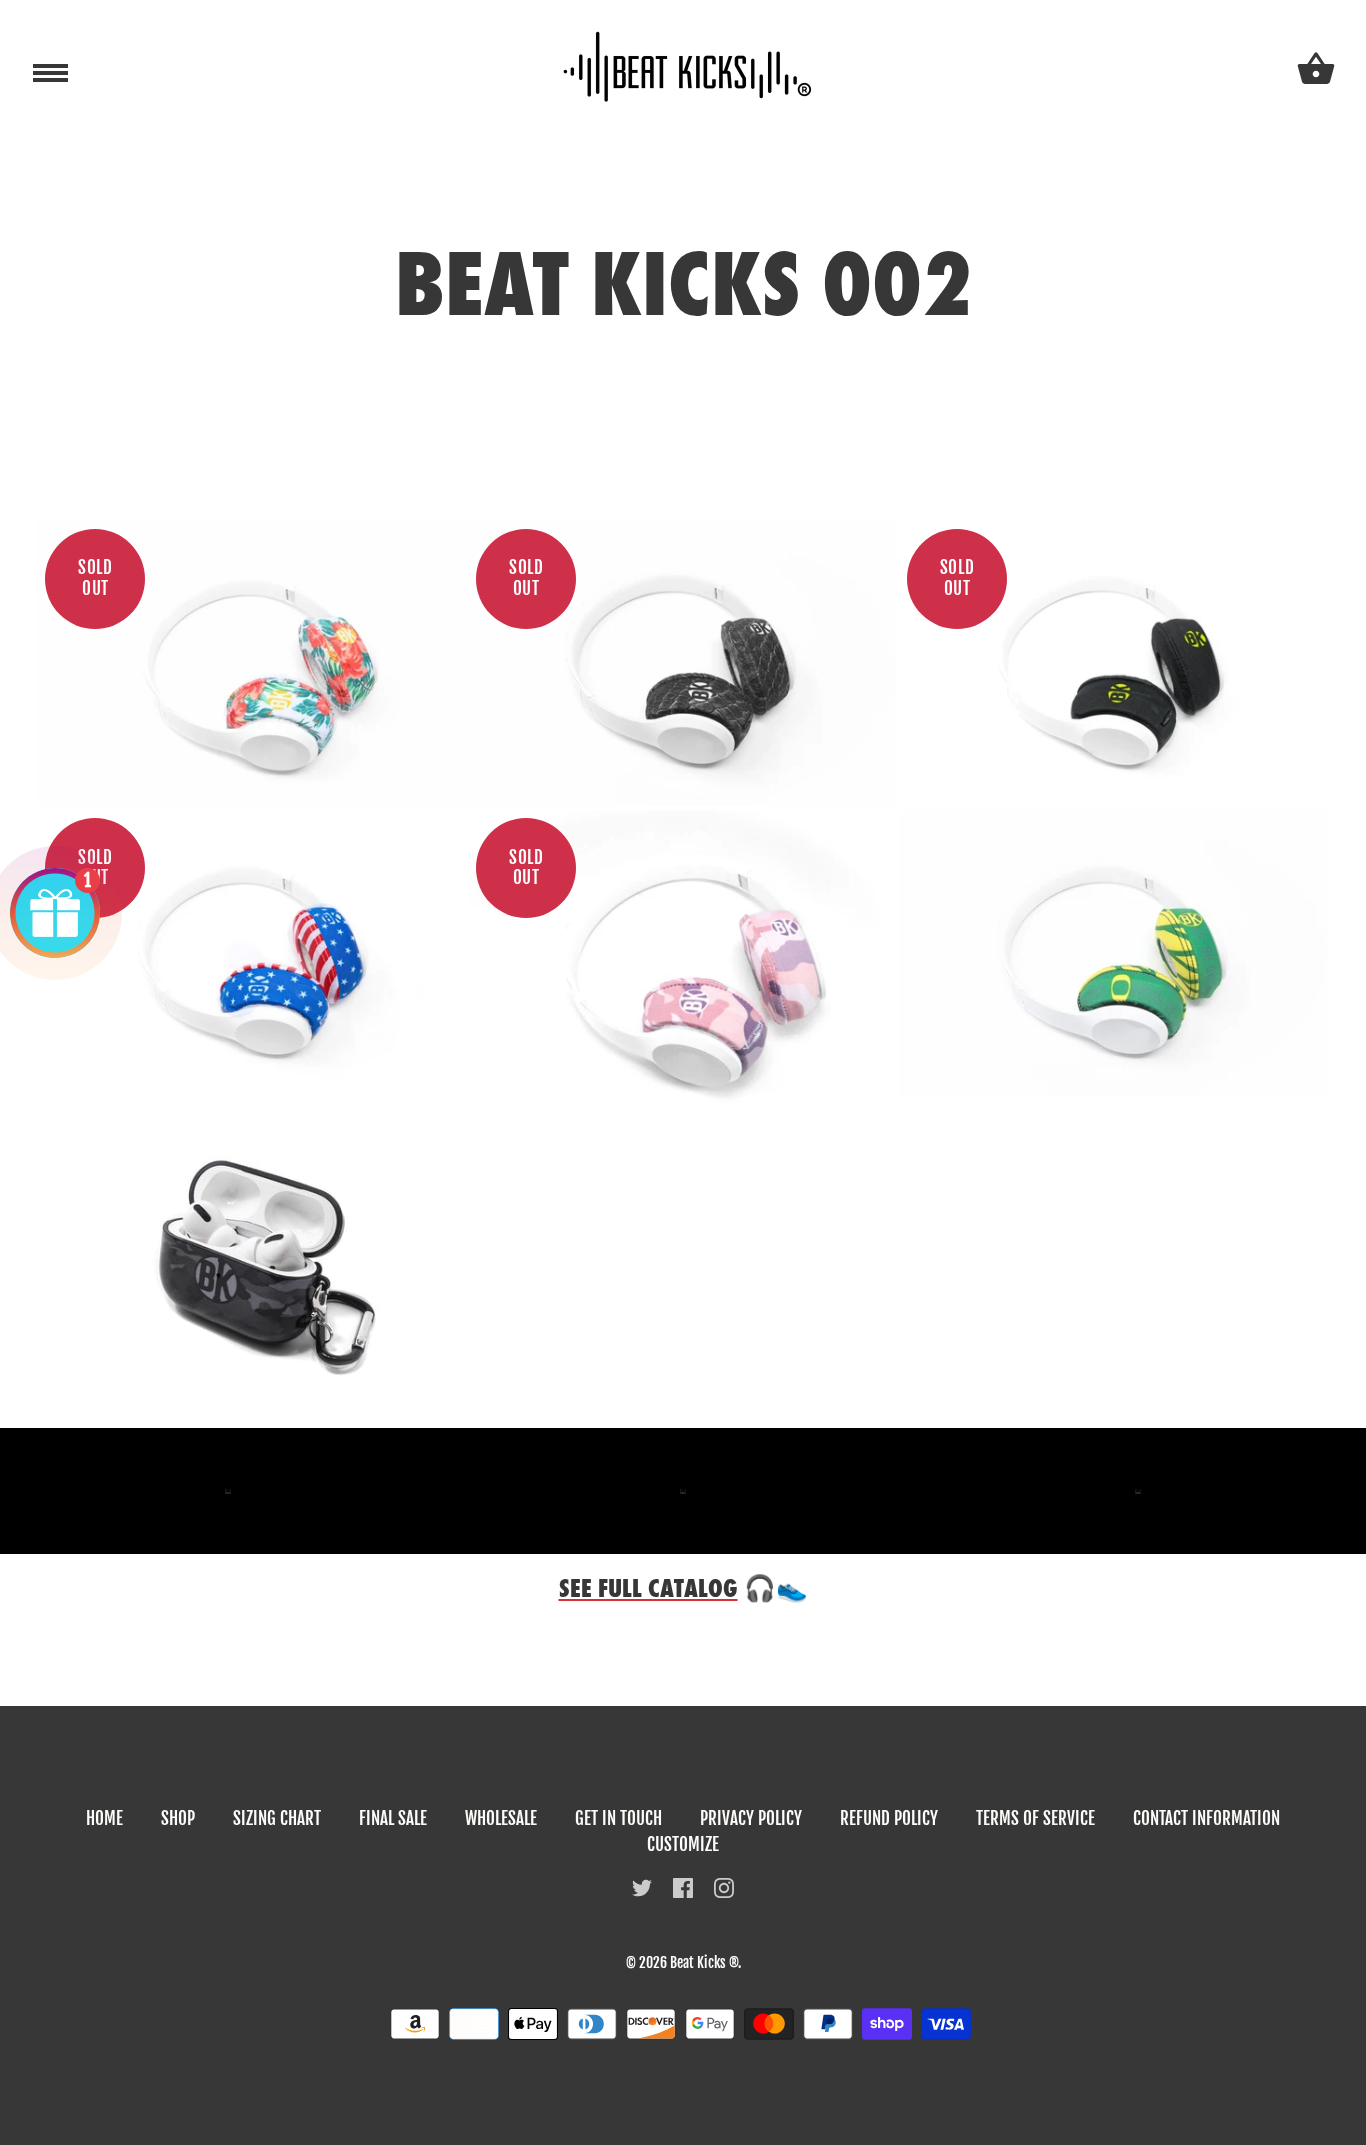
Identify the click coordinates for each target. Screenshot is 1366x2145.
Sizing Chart (277, 1818)
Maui (251, 659)
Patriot (251, 949)
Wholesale (501, 1818)
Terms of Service (1035, 1818)
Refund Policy (889, 1818)
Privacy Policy (751, 1818)
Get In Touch (618, 1818)
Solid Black (1113, 659)
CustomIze (683, 1844)
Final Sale (393, 1818)
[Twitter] (642, 1886)
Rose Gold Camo (682, 961)
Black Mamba (682, 659)
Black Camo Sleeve (251, 1263)
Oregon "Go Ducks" (1113, 949)
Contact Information (1206, 1818)
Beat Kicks (698, 1962)
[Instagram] (724, 1886)
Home (104, 1818)
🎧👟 (683, 1588)
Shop (178, 1818)
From (251, 688)
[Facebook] (683, 1886)
